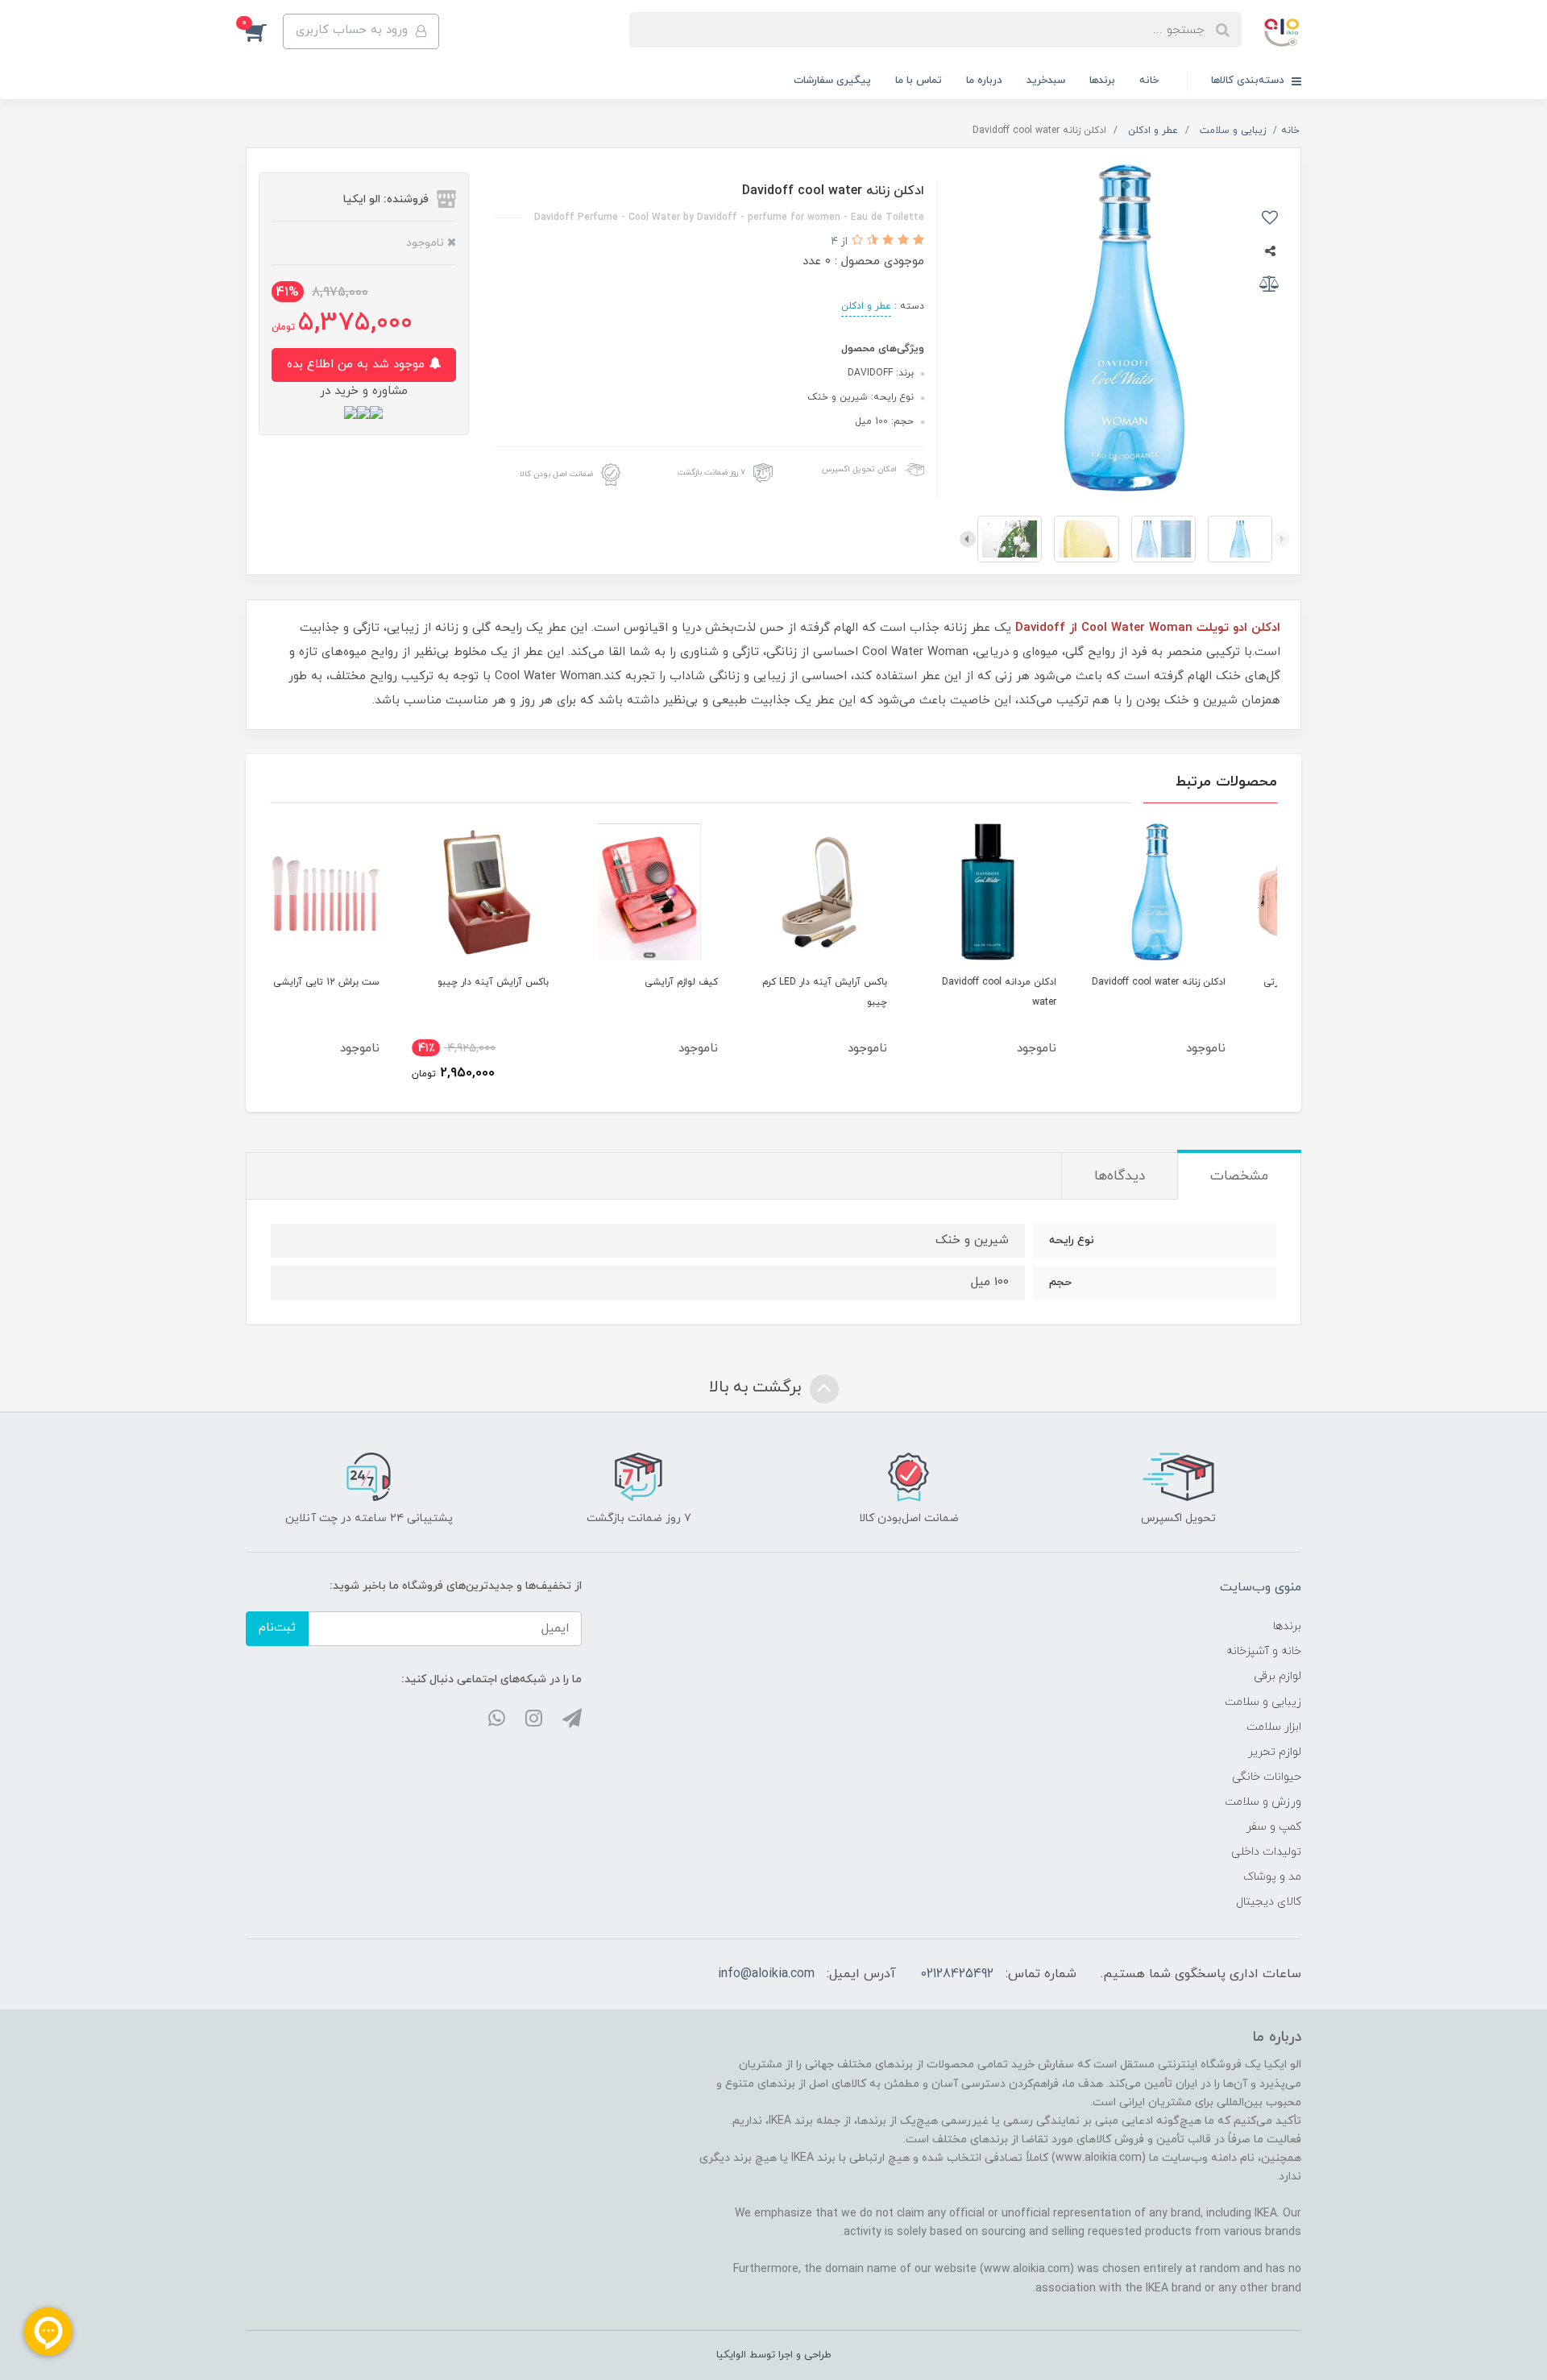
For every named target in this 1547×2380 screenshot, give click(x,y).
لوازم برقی (1277, 1676)
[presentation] (1282, 539)
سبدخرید (1046, 81)
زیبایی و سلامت (1263, 1702)
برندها (1102, 81)
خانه (1149, 81)
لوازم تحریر (1275, 1752)
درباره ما (984, 81)
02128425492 (957, 1974)
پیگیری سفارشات (832, 81)
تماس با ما (919, 81)
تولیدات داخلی (1266, 1852)
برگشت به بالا (757, 1387)
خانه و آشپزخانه (1264, 1651)
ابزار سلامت (1274, 1727)
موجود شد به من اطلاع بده (358, 365)
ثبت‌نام (277, 1628)
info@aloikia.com (766, 1974)
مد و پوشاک (1272, 1877)
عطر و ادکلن (866, 306)
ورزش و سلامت (1263, 1802)
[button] (264, 31)
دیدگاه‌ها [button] (1120, 1176)
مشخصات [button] (1239, 1176)
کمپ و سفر (1274, 1827)
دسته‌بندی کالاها (1249, 81)
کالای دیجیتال (1269, 1902)
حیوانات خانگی (1267, 1777)
